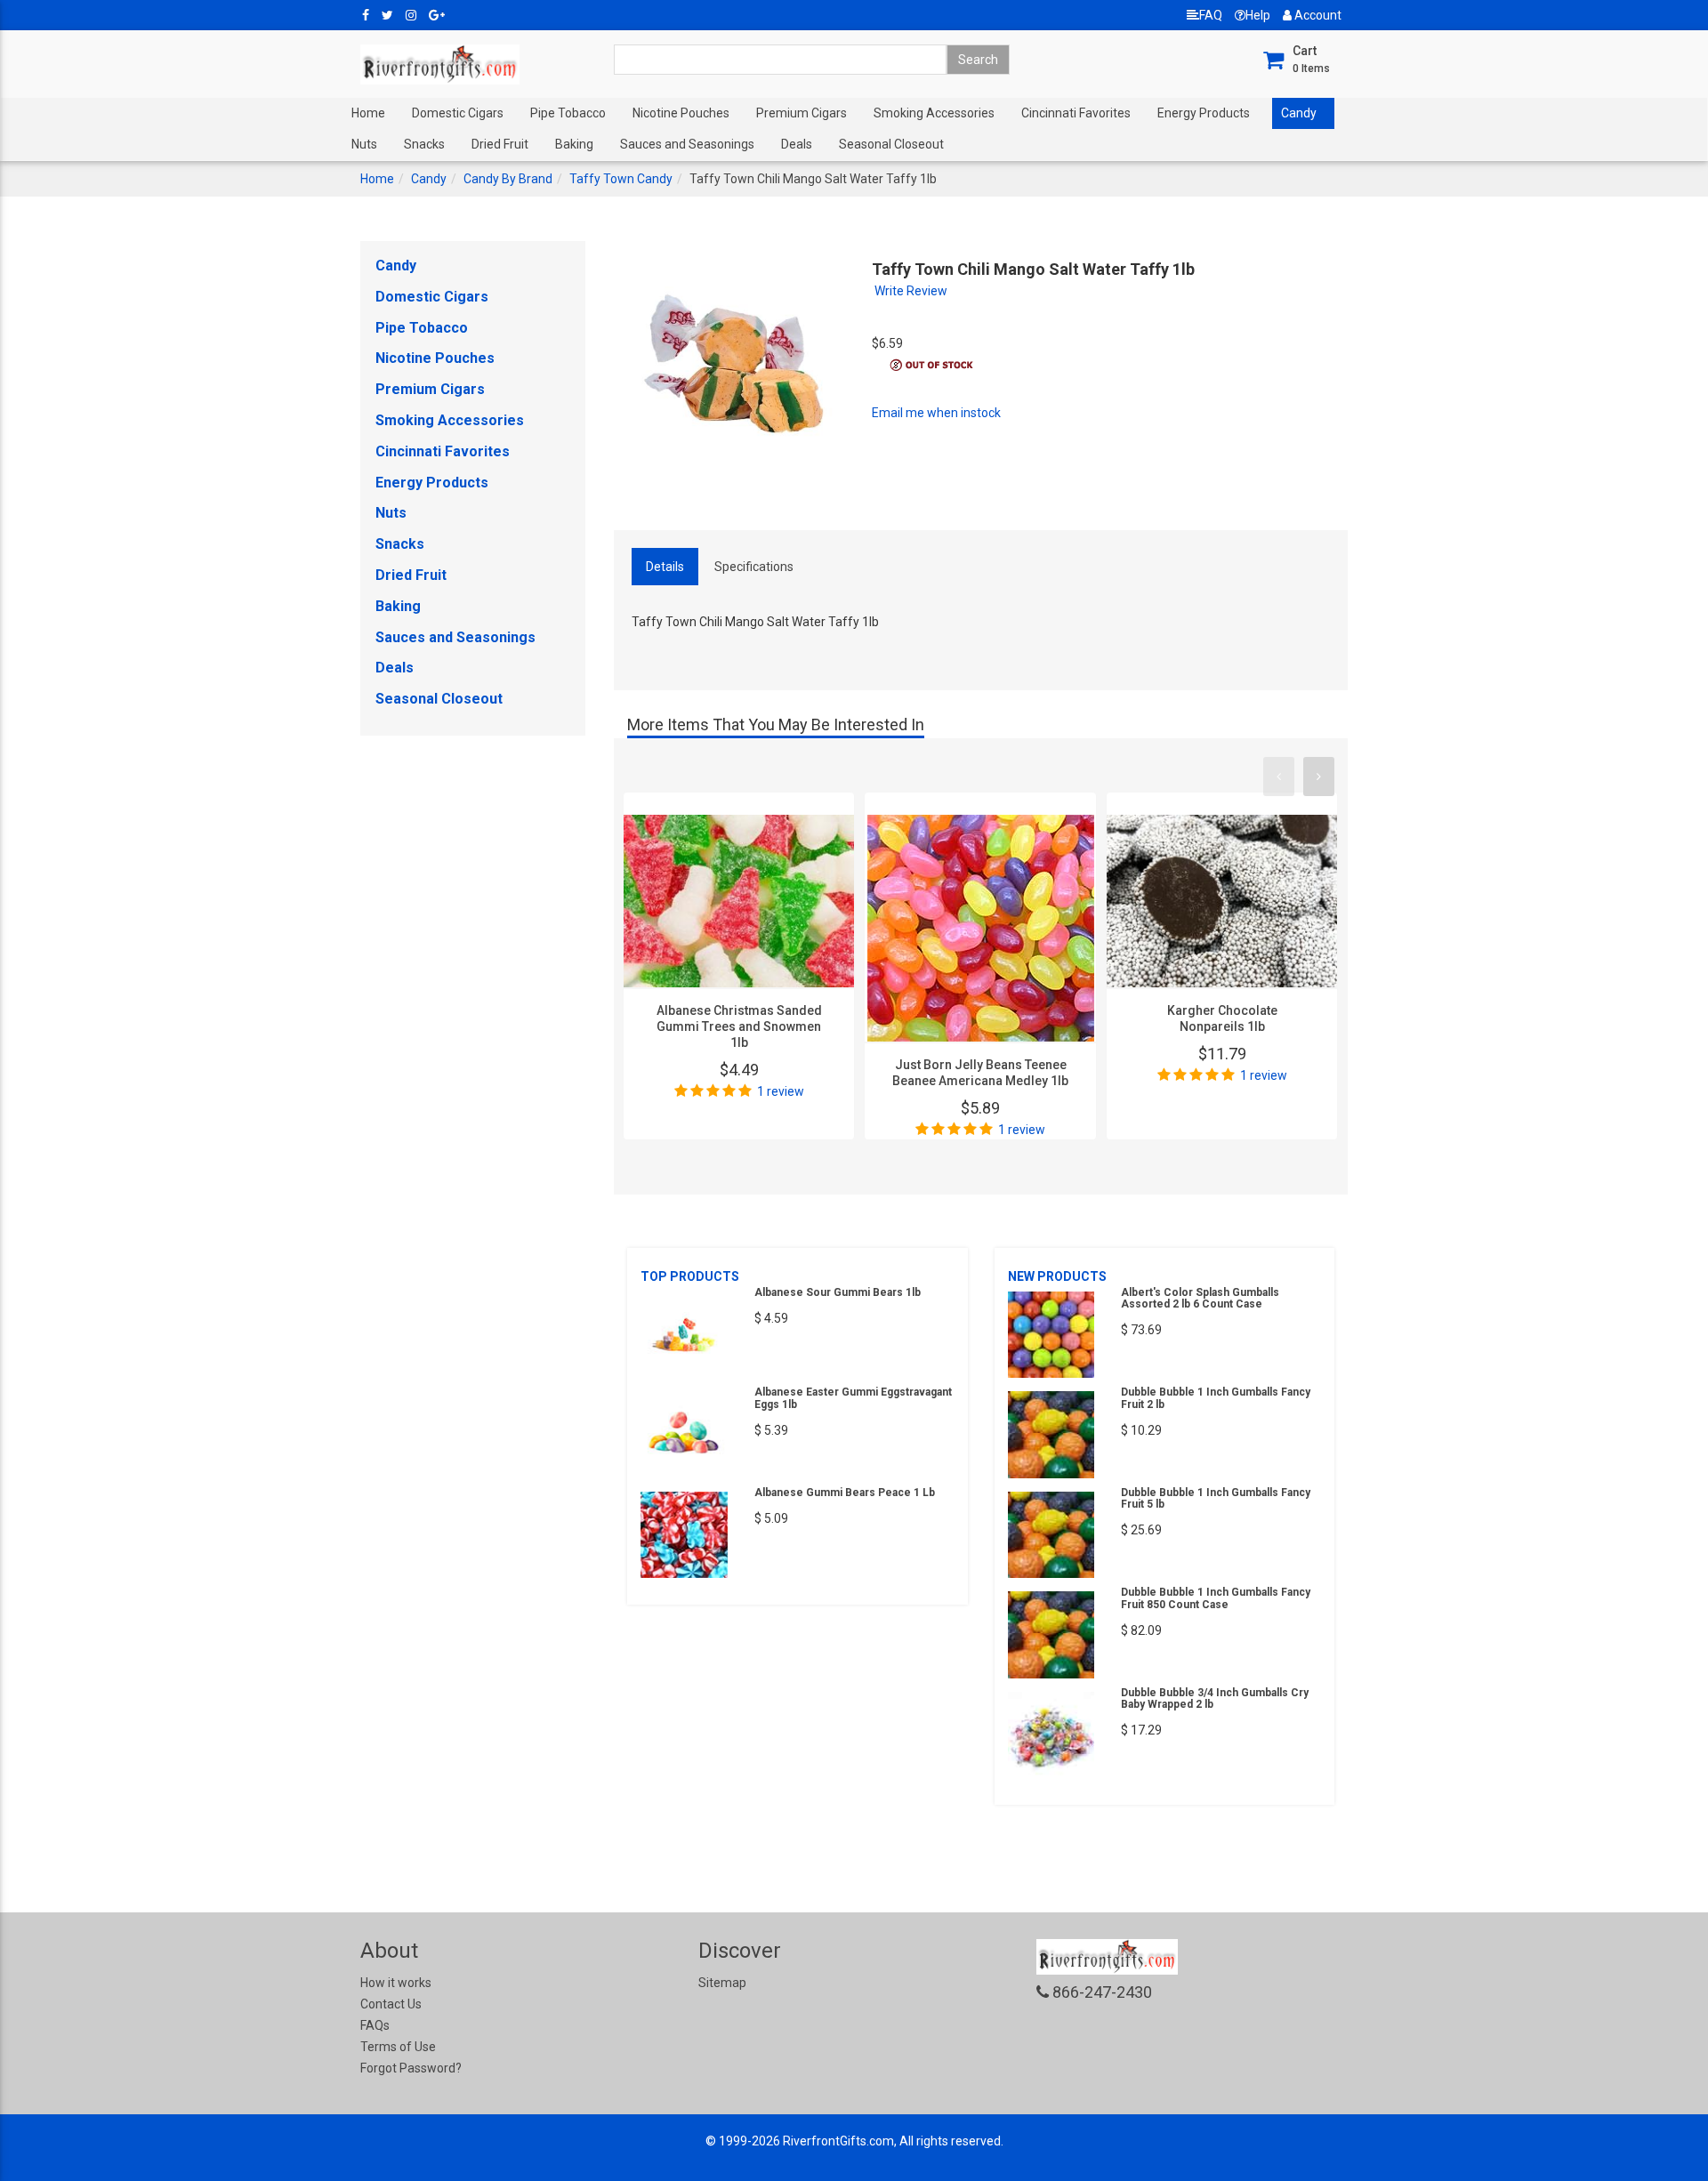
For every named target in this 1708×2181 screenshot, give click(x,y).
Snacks (424, 144)
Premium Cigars (802, 113)
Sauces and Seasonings (687, 144)
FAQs (375, 2025)
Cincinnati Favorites (1076, 113)
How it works (396, 1983)
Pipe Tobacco (568, 113)
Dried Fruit (500, 144)
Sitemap (722, 1983)
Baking (574, 144)
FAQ (1211, 15)
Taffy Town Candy (621, 179)
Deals (797, 144)
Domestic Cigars (458, 113)
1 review (781, 1091)
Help (1258, 15)
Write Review (911, 291)
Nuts (364, 144)
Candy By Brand (508, 179)
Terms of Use (398, 2047)
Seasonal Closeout (891, 144)
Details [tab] (665, 567)
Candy (1299, 113)
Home (368, 113)
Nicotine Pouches (681, 113)
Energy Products (1204, 113)
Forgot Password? (411, 2068)
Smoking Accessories (934, 113)
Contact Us (391, 2004)
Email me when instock (936, 413)
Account (1317, 15)
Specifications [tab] (754, 567)
